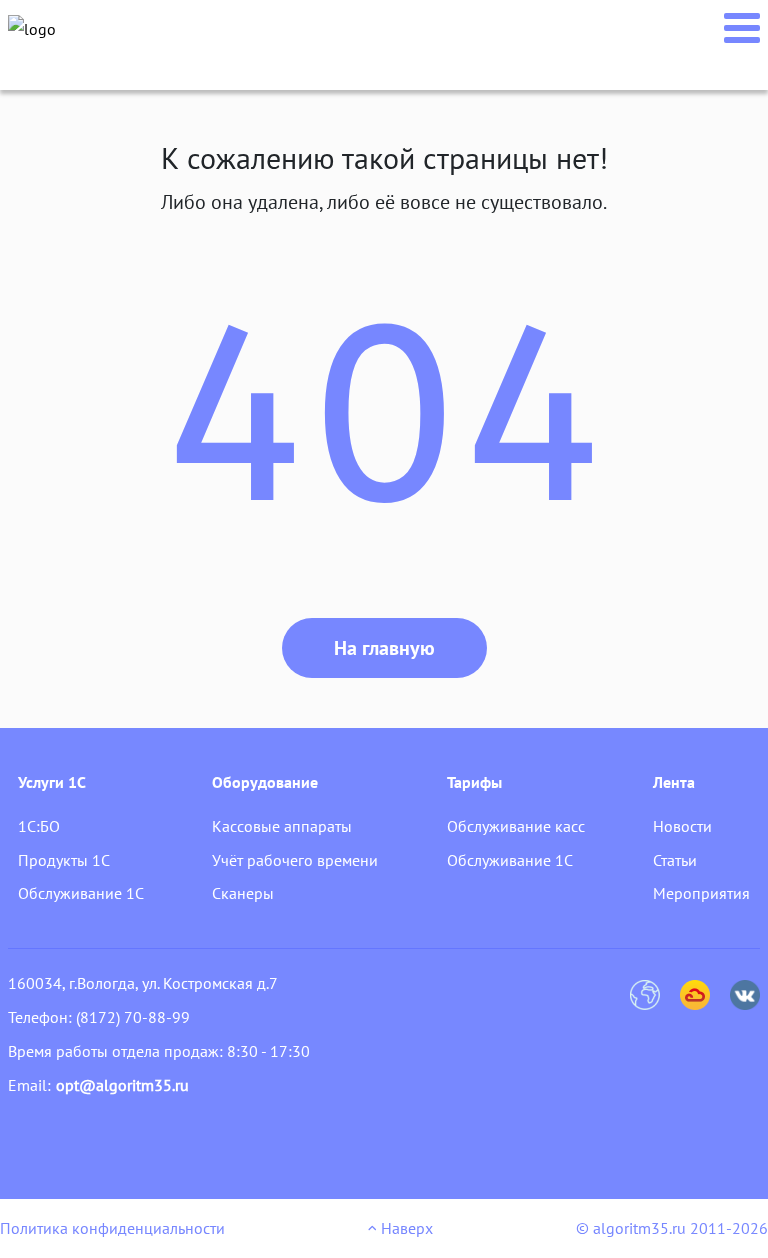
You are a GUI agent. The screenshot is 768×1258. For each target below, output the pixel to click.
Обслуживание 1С (81, 893)
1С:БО (39, 826)
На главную (384, 648)
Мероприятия (701, 893)
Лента (674, 782)
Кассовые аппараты (282, 826)
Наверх (405, 1228)
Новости (682, 826)
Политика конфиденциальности (112, 1228)
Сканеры (243, 893)
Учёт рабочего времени (295, 860)
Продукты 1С (64, 860)
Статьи (675, 860)
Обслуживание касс (516, 826)
